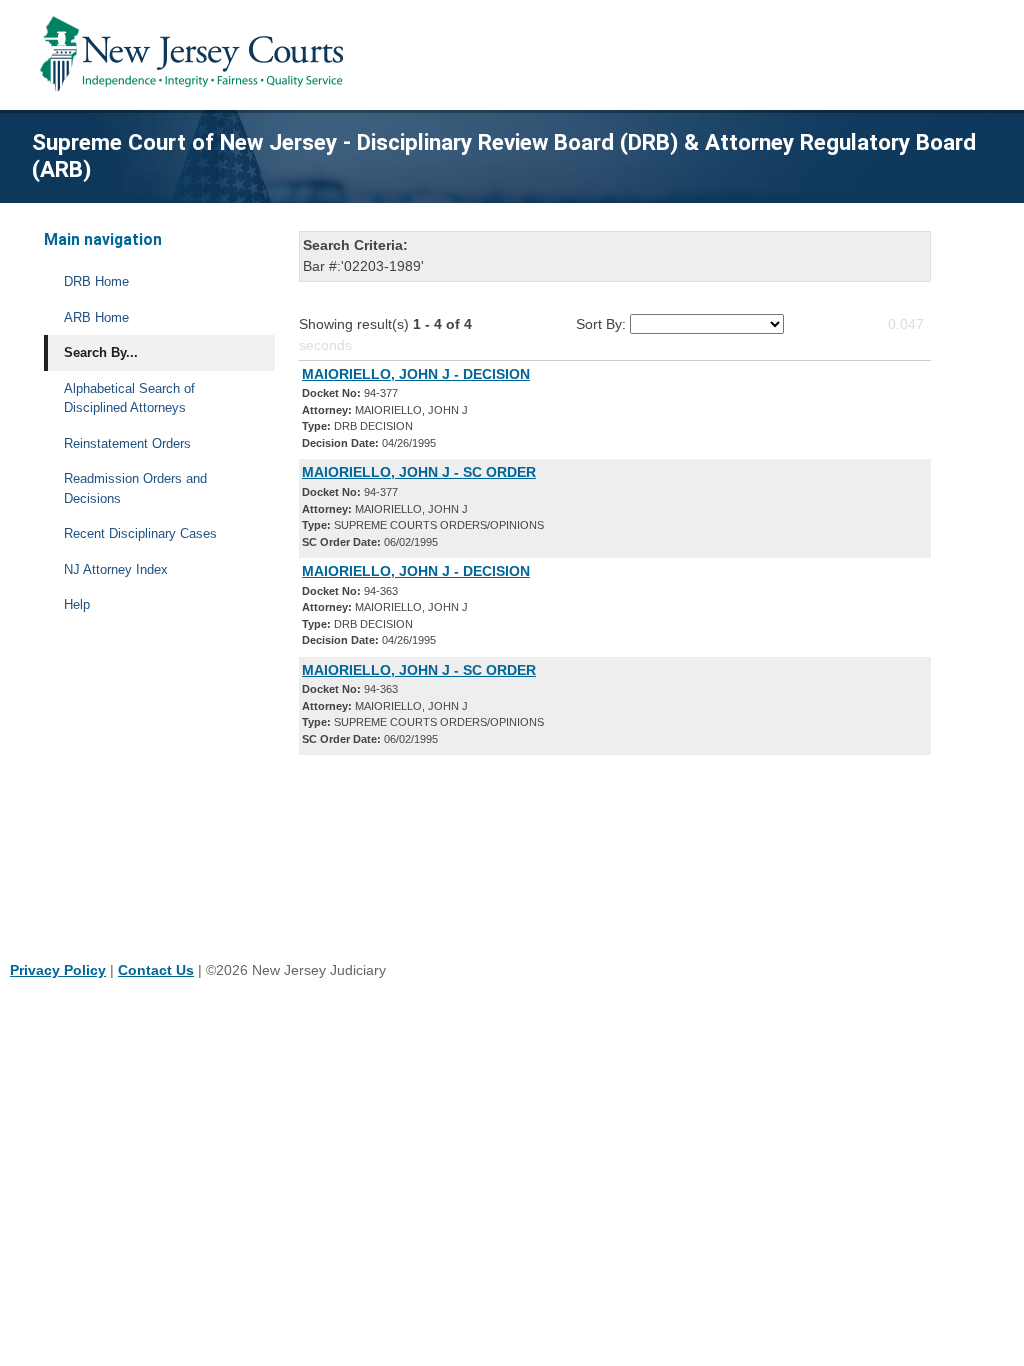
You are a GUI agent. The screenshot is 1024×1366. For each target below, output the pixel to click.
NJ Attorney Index (116, 569)
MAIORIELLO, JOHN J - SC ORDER (419, 472)
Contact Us (156, 970)
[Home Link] (195, 55)
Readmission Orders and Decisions (135, 488)
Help (77, 604)
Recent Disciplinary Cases (140, 533)
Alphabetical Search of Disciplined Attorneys (129, 398)
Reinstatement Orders (127, 443)
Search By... (101, 352)
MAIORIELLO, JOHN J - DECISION (416, 374)
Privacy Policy (58, 970)
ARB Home (96, 317)
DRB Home (96, 281)
